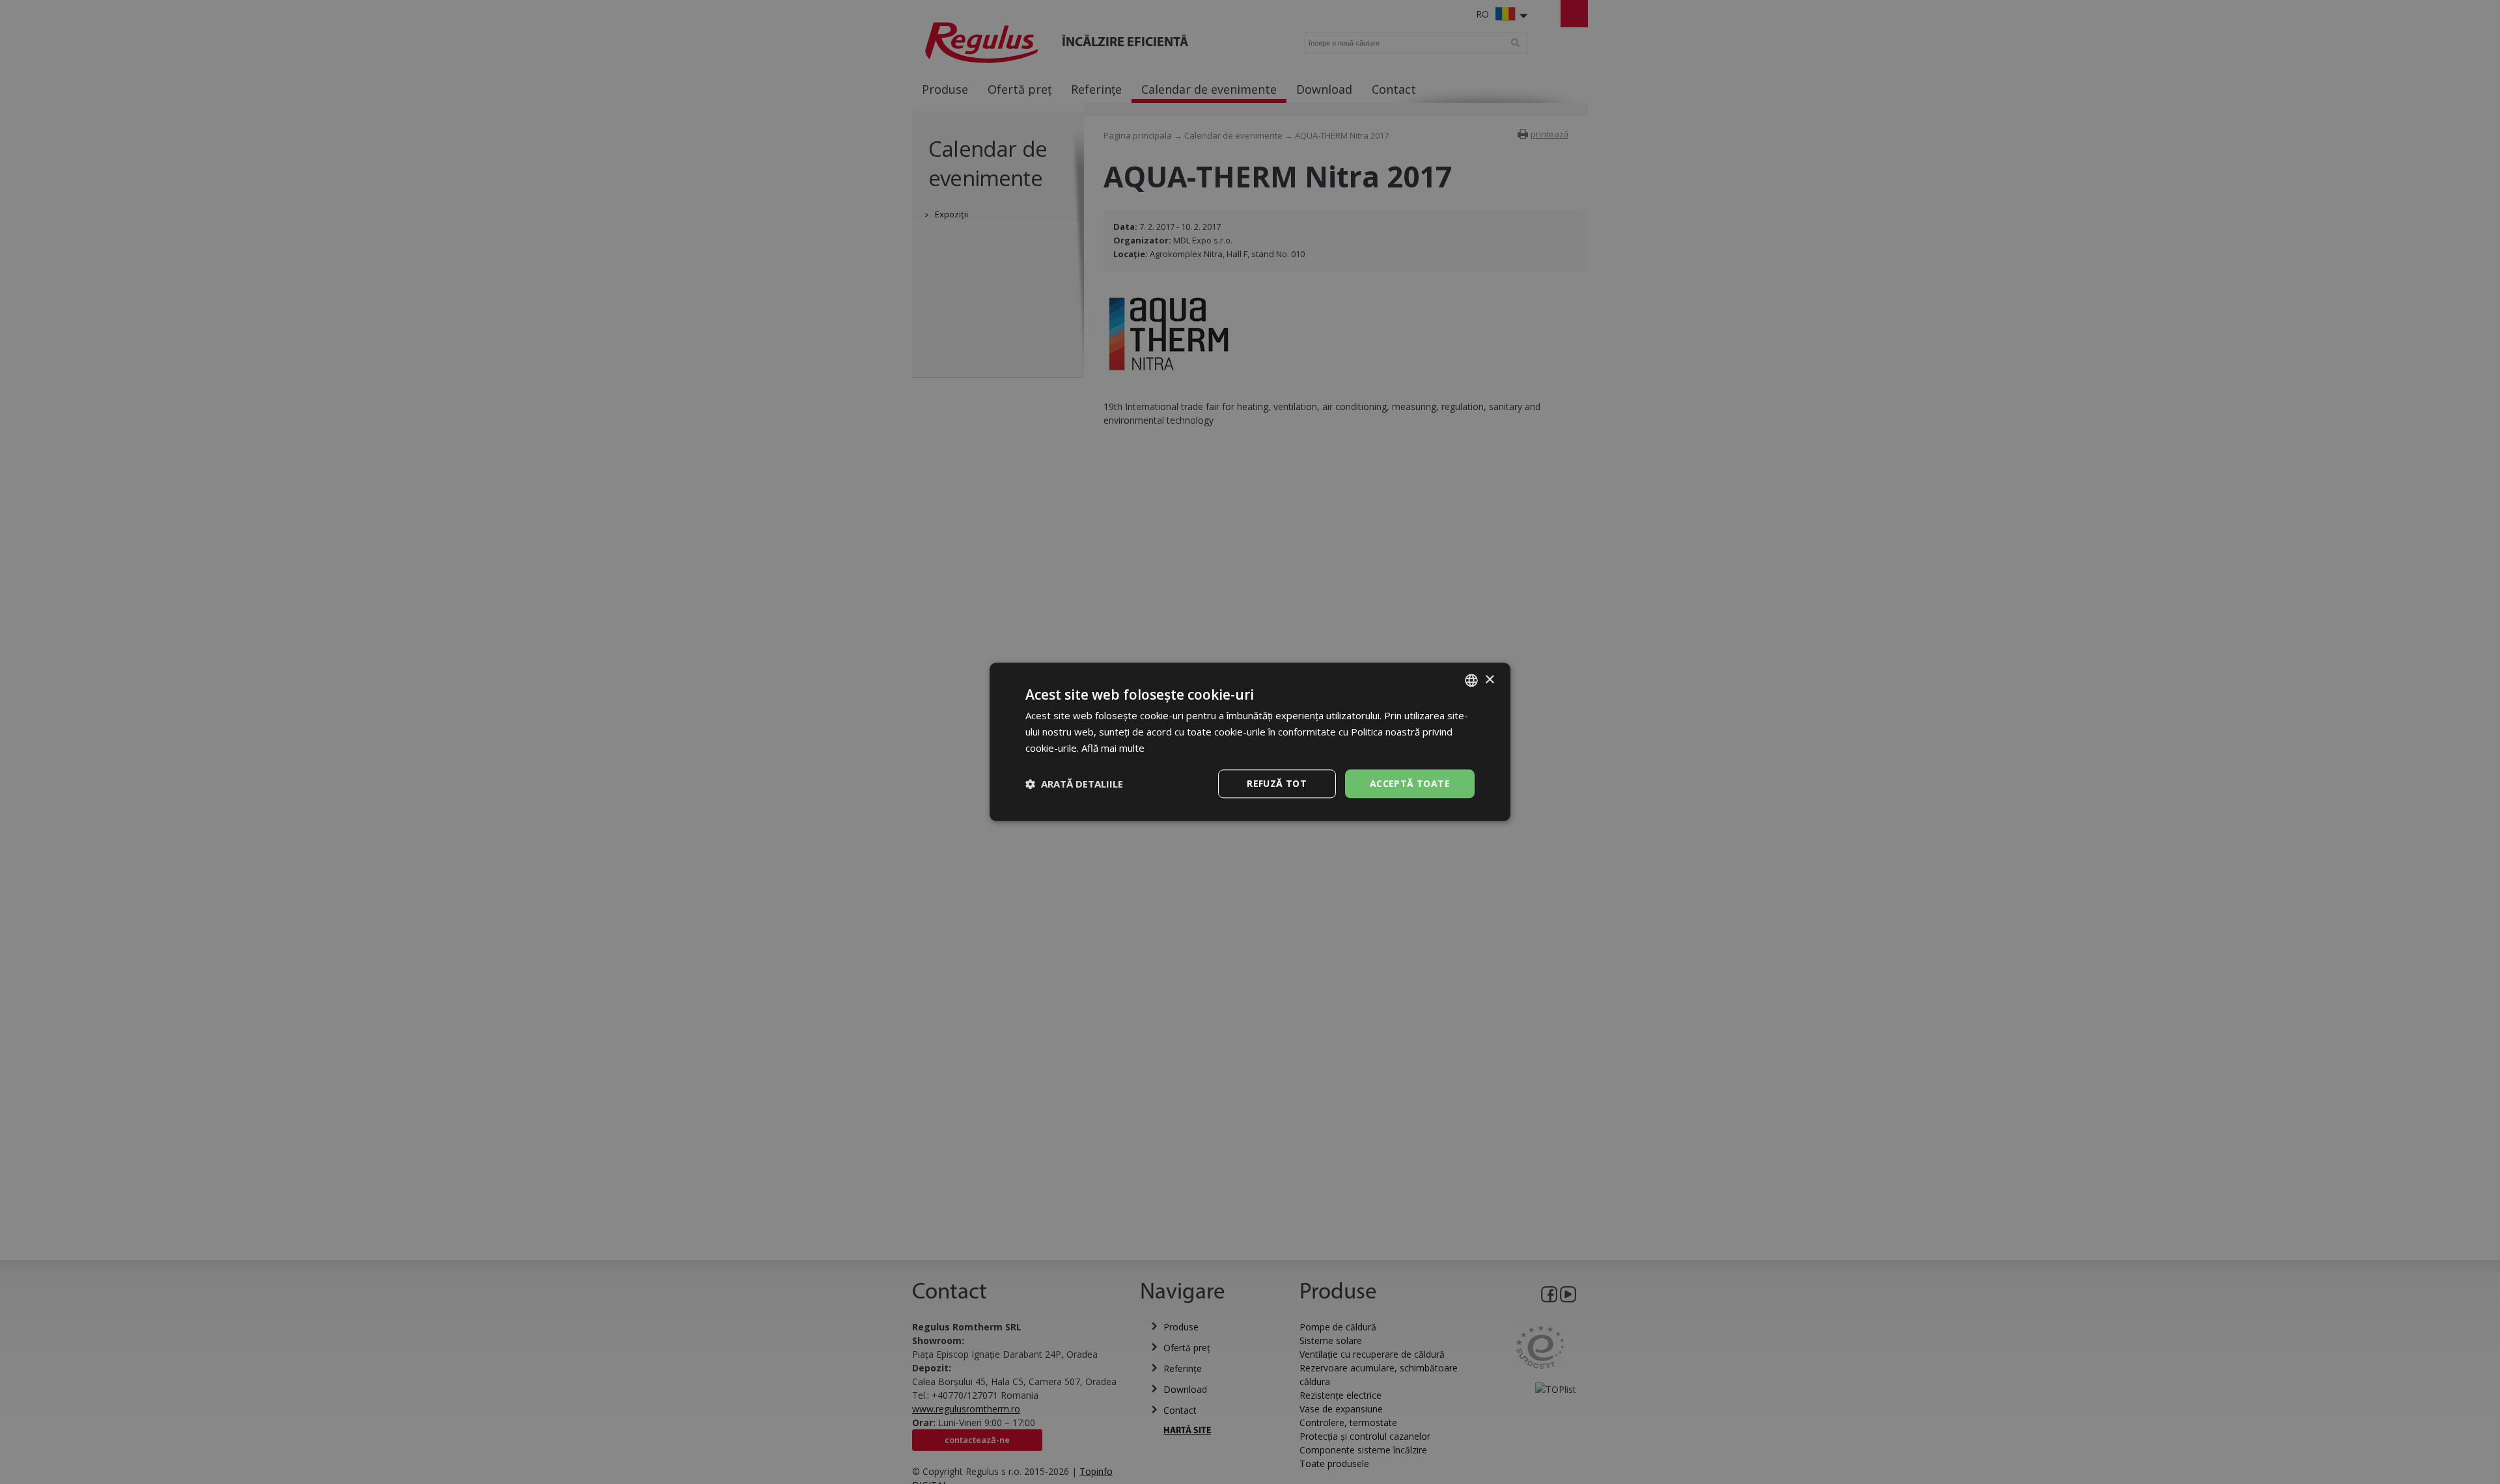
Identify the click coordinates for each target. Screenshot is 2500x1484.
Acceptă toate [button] (1410, 783)
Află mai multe (1113, 748)
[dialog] (1250, 742)
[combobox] (1471, 680)
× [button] (1489, 680)
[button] (1074, 784)
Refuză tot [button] (1277, 783)
